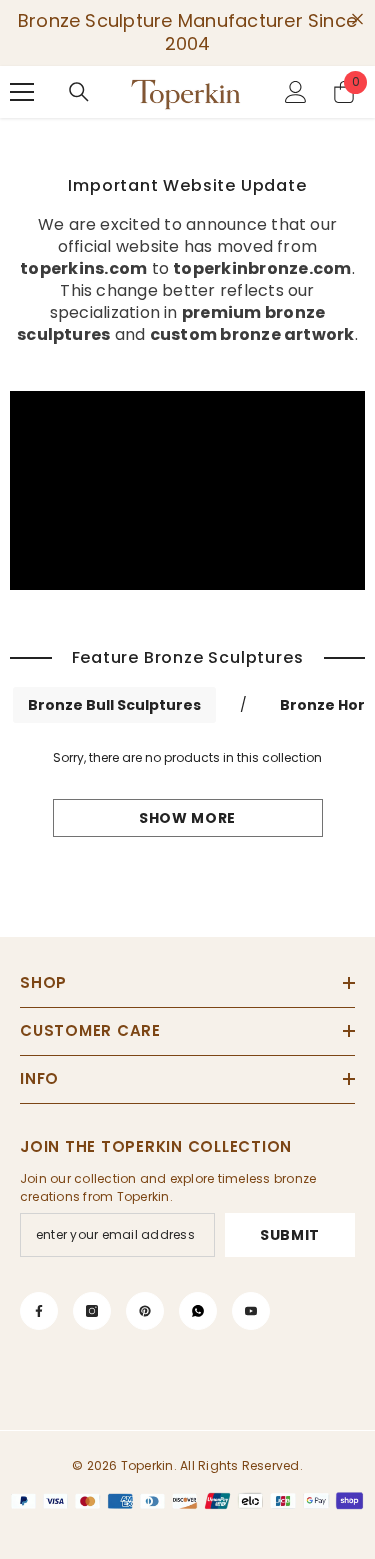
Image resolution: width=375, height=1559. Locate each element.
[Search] (79, 92)
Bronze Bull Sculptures (114, 705)
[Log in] (296, 92)
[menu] (22, 92)
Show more (187, 818)
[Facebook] (39, 1311)
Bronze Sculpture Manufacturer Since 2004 (187, 32)
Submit (290, 1235)
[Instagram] (92, 1311)
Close (357, 19)
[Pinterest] (145, 1311)
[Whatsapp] (198, 1311)
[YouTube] (251, 1311)
